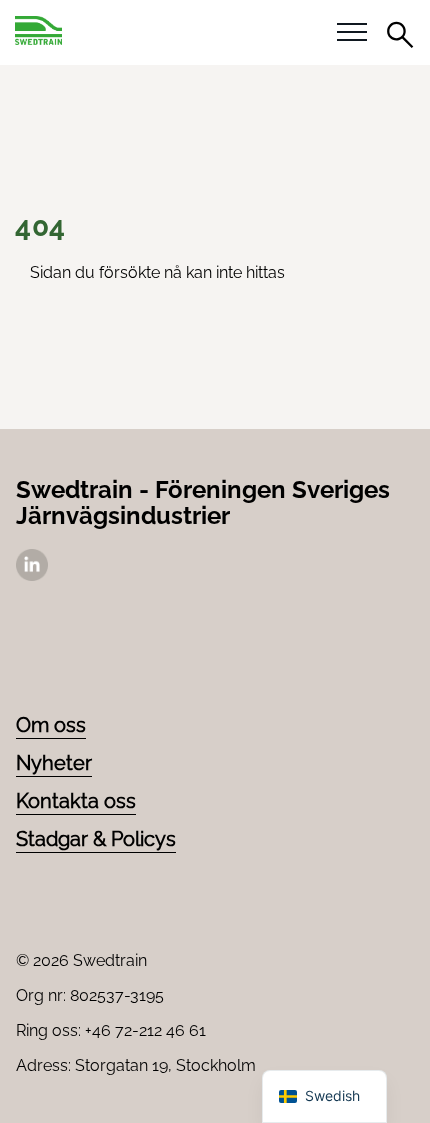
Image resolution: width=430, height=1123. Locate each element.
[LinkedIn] (32, 575)
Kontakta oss (76, 801)
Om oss (51, 725)
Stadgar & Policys (96, 839)
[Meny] (352, 33)
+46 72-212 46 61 (145, 1030)
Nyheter (54, 763)
